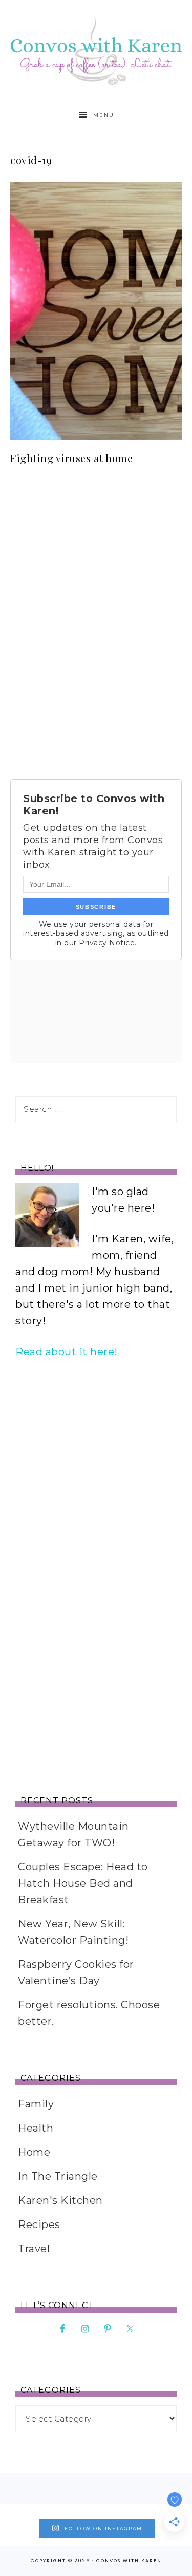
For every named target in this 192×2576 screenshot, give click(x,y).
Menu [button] (104, 115)
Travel (34, 2249)
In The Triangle (58, 2176)
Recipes (39, 2224)
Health (36, 2128)
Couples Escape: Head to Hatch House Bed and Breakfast (83, 1883)
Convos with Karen (96, 51)
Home (34, 2152)
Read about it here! (67, 1352)
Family (36, 2104)
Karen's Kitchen (60, 2200)
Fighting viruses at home (71, 458)
